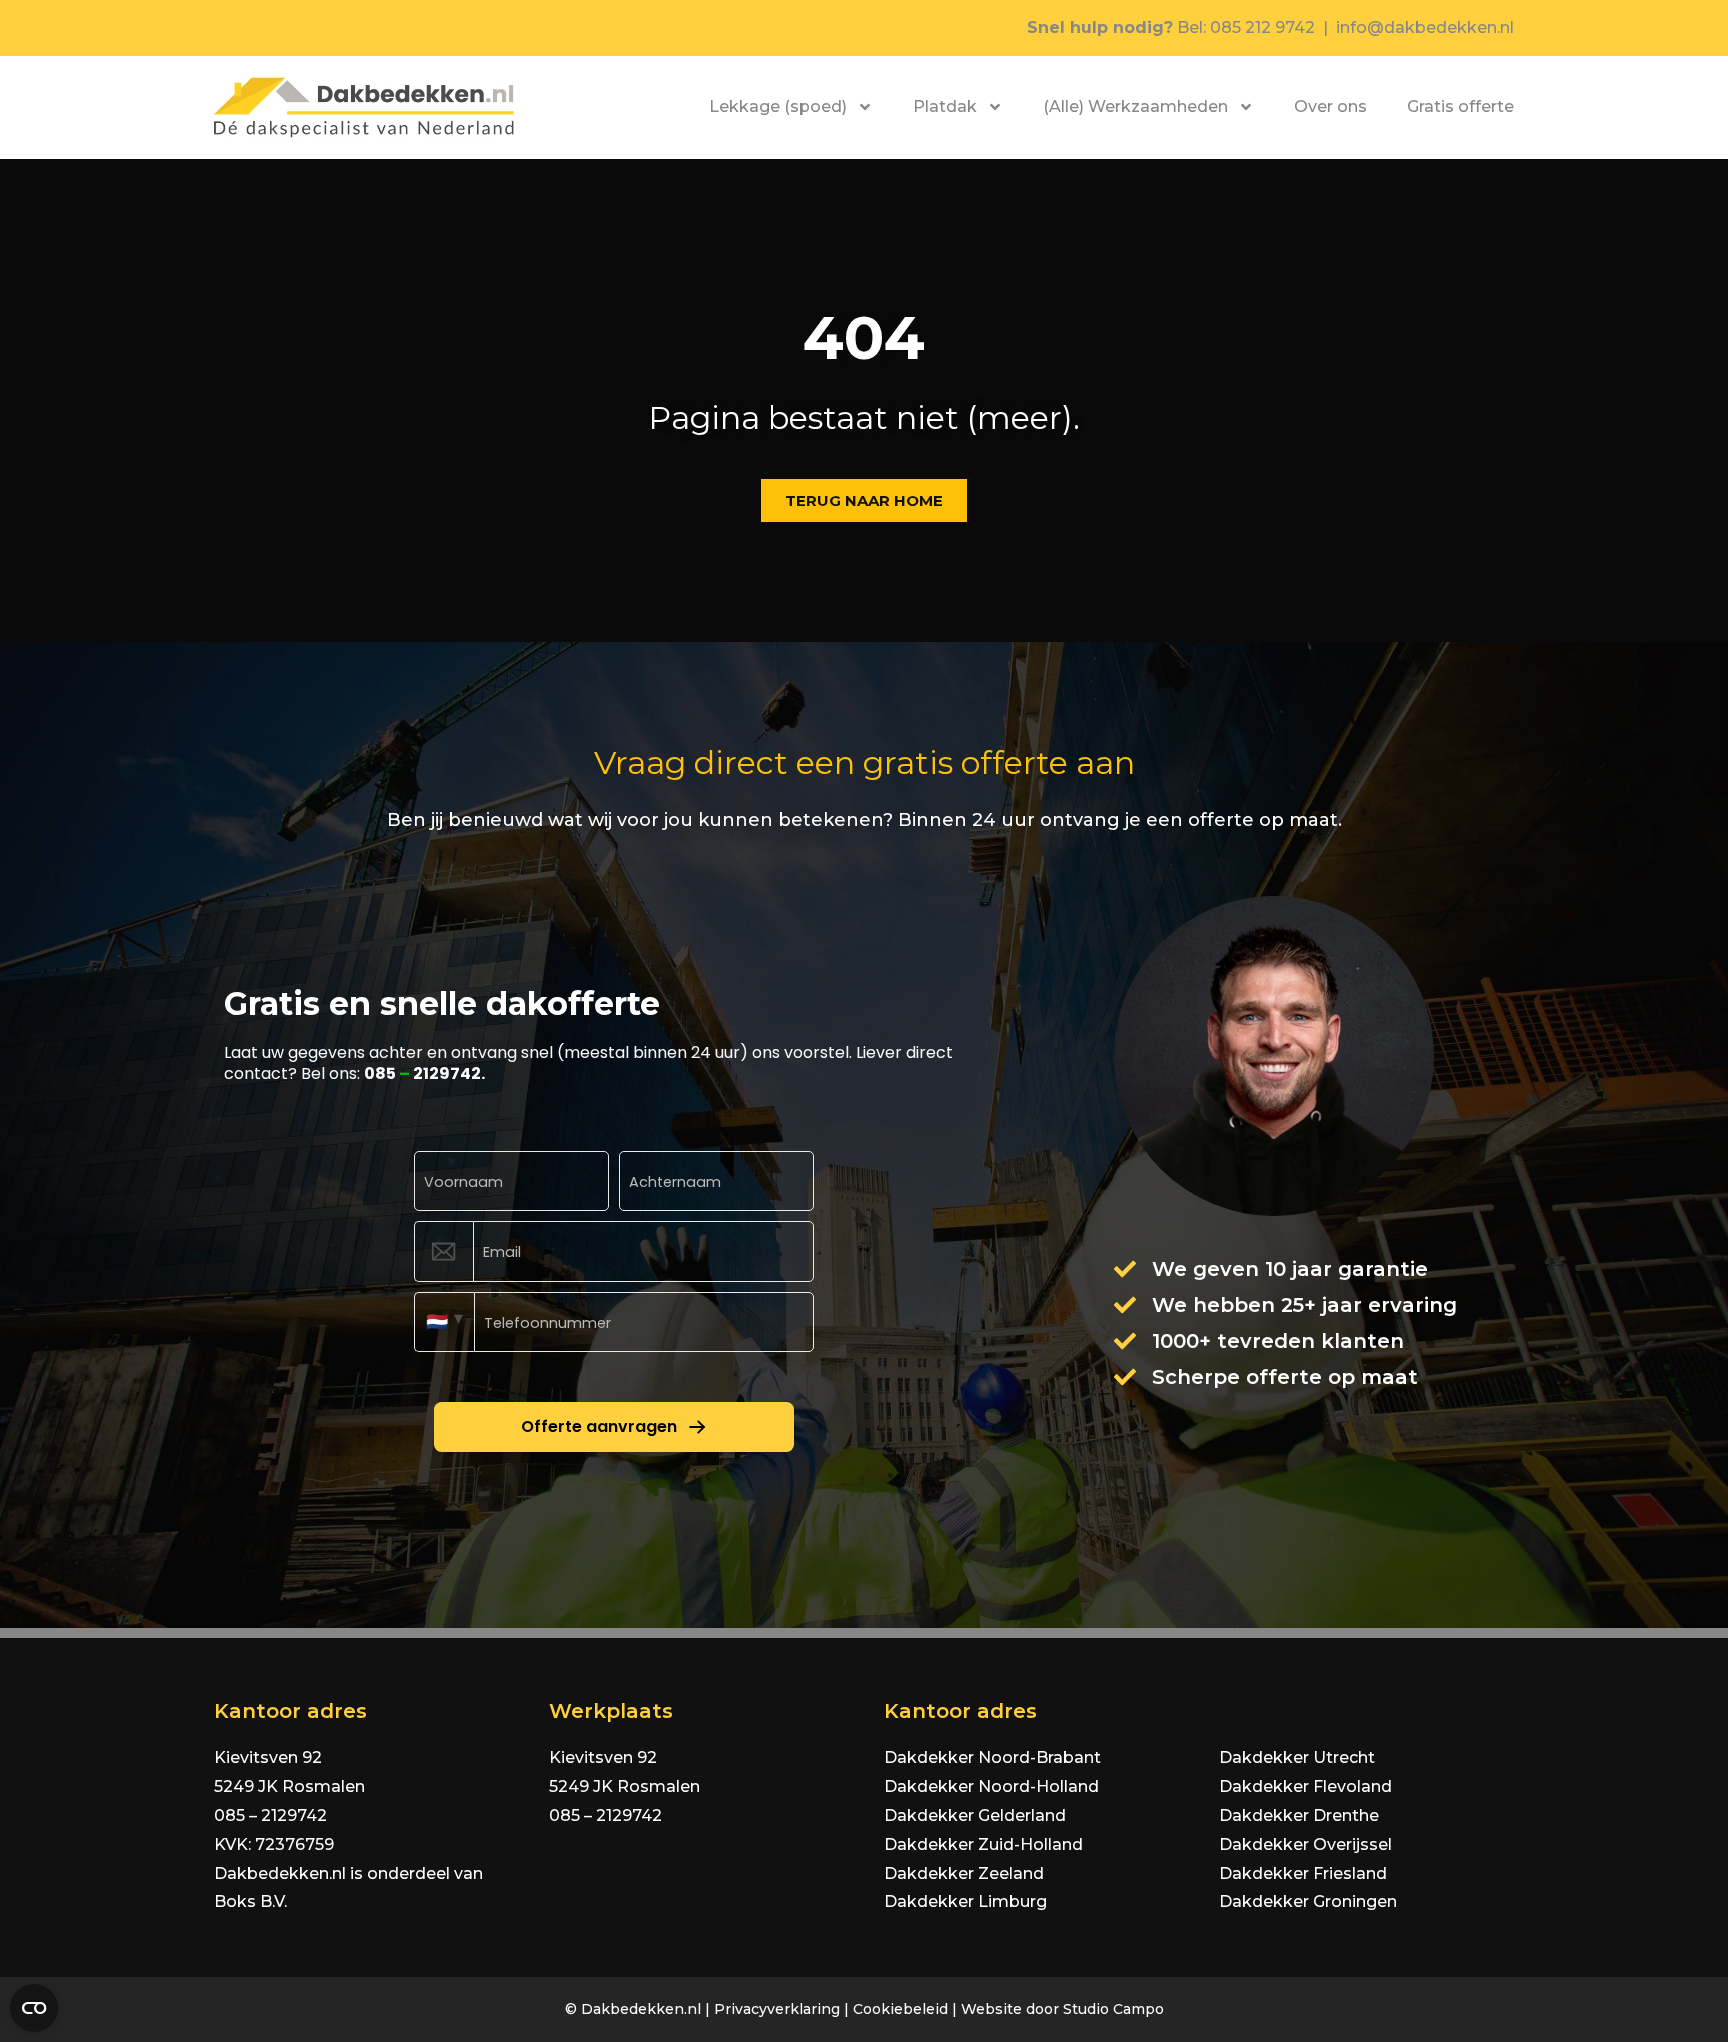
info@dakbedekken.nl (1425, 27)
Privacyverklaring (777, 2009)
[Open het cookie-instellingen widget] (34, 2008)
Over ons (1330, 106)
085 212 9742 (1262, 27)
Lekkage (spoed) (778, 106)
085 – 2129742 (270, 1815)
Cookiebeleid (900, 2009)
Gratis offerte (1460, 106)
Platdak (945, 106)
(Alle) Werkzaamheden (1135, 106)
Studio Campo (1113, 2009)
